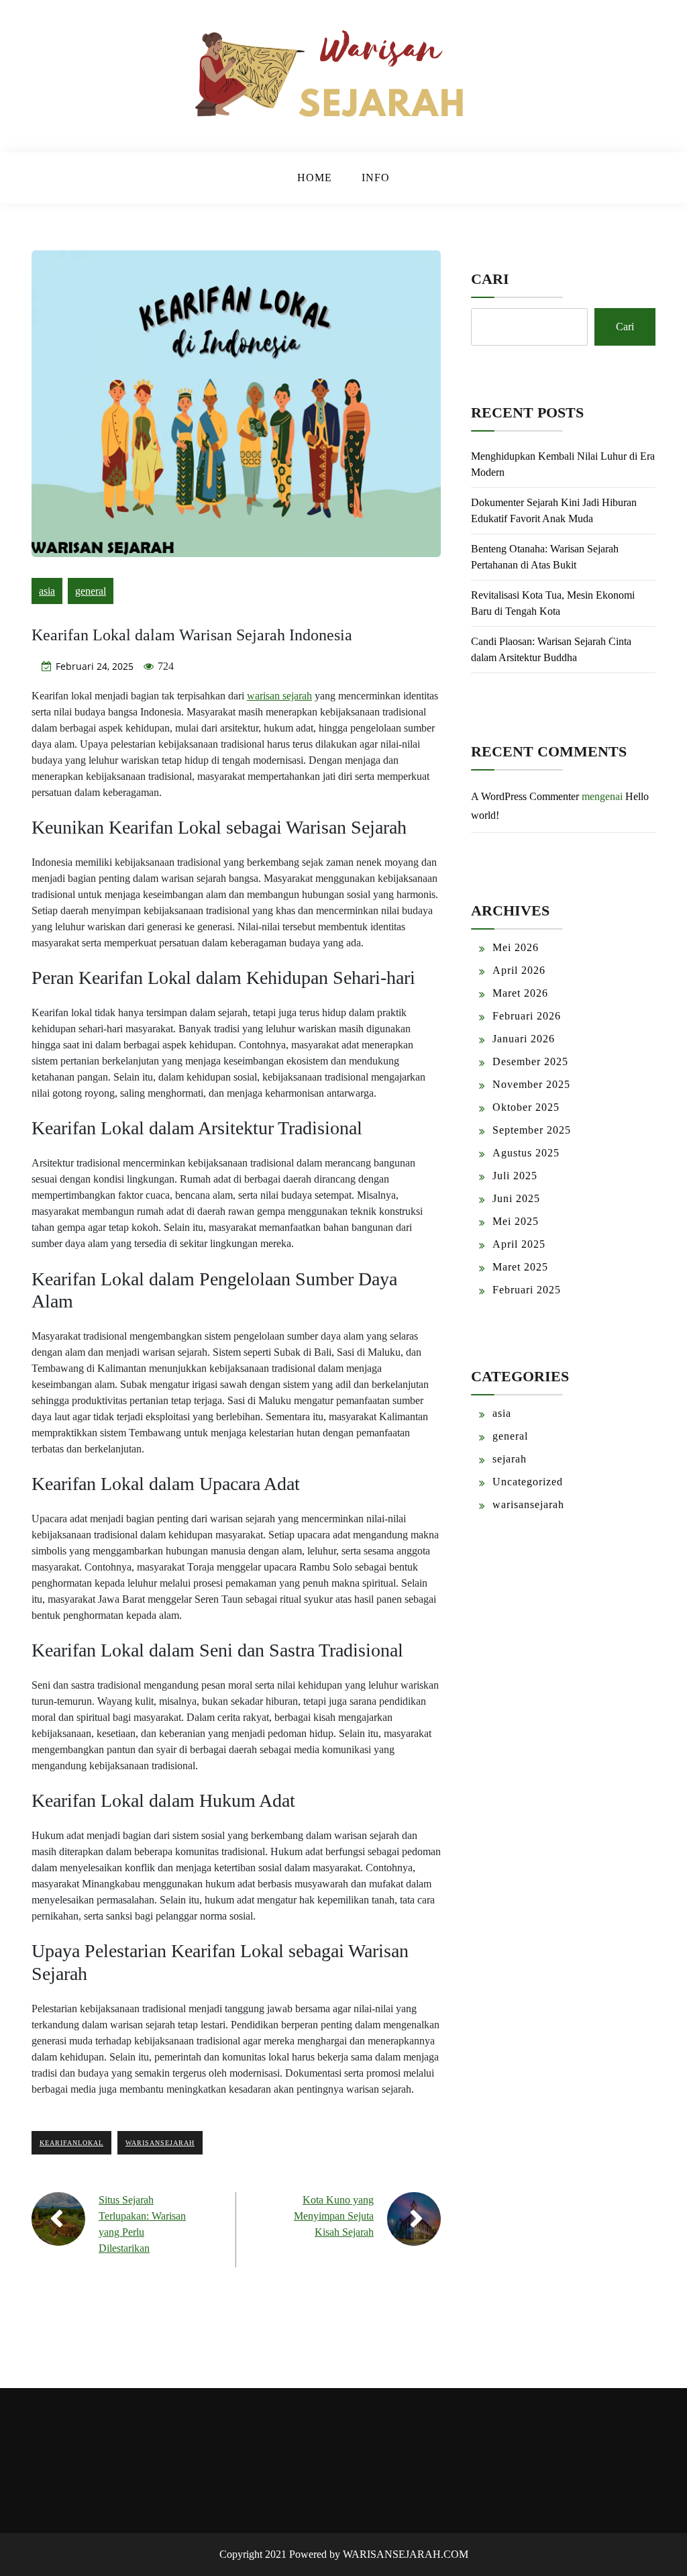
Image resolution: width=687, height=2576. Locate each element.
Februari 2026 (527, 1016)
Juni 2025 (516, 1198)
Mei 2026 (516, 947)
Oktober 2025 (526, 1107)
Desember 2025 (530, 1061)
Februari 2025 (527, 1290)
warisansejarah (160, 2143)
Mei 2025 (516, 1221)
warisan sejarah (279, 696)
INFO (376, 178)
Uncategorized (528, 1482)
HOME (315, 178)
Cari (490, 279)
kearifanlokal (71, 2143)
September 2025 (532, 1130)
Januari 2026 (524, 1039)
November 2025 (531, 1084)
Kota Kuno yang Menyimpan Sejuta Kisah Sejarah (334, 2216)
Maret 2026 (520, 993)
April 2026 (519, 970)
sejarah (510, 1459)
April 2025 (519, 1244)
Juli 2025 (515, 1176)
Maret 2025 (520, 1267)
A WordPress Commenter (525, 796)
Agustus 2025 (526, 1153)
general (91, 591)
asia (47, 591)
